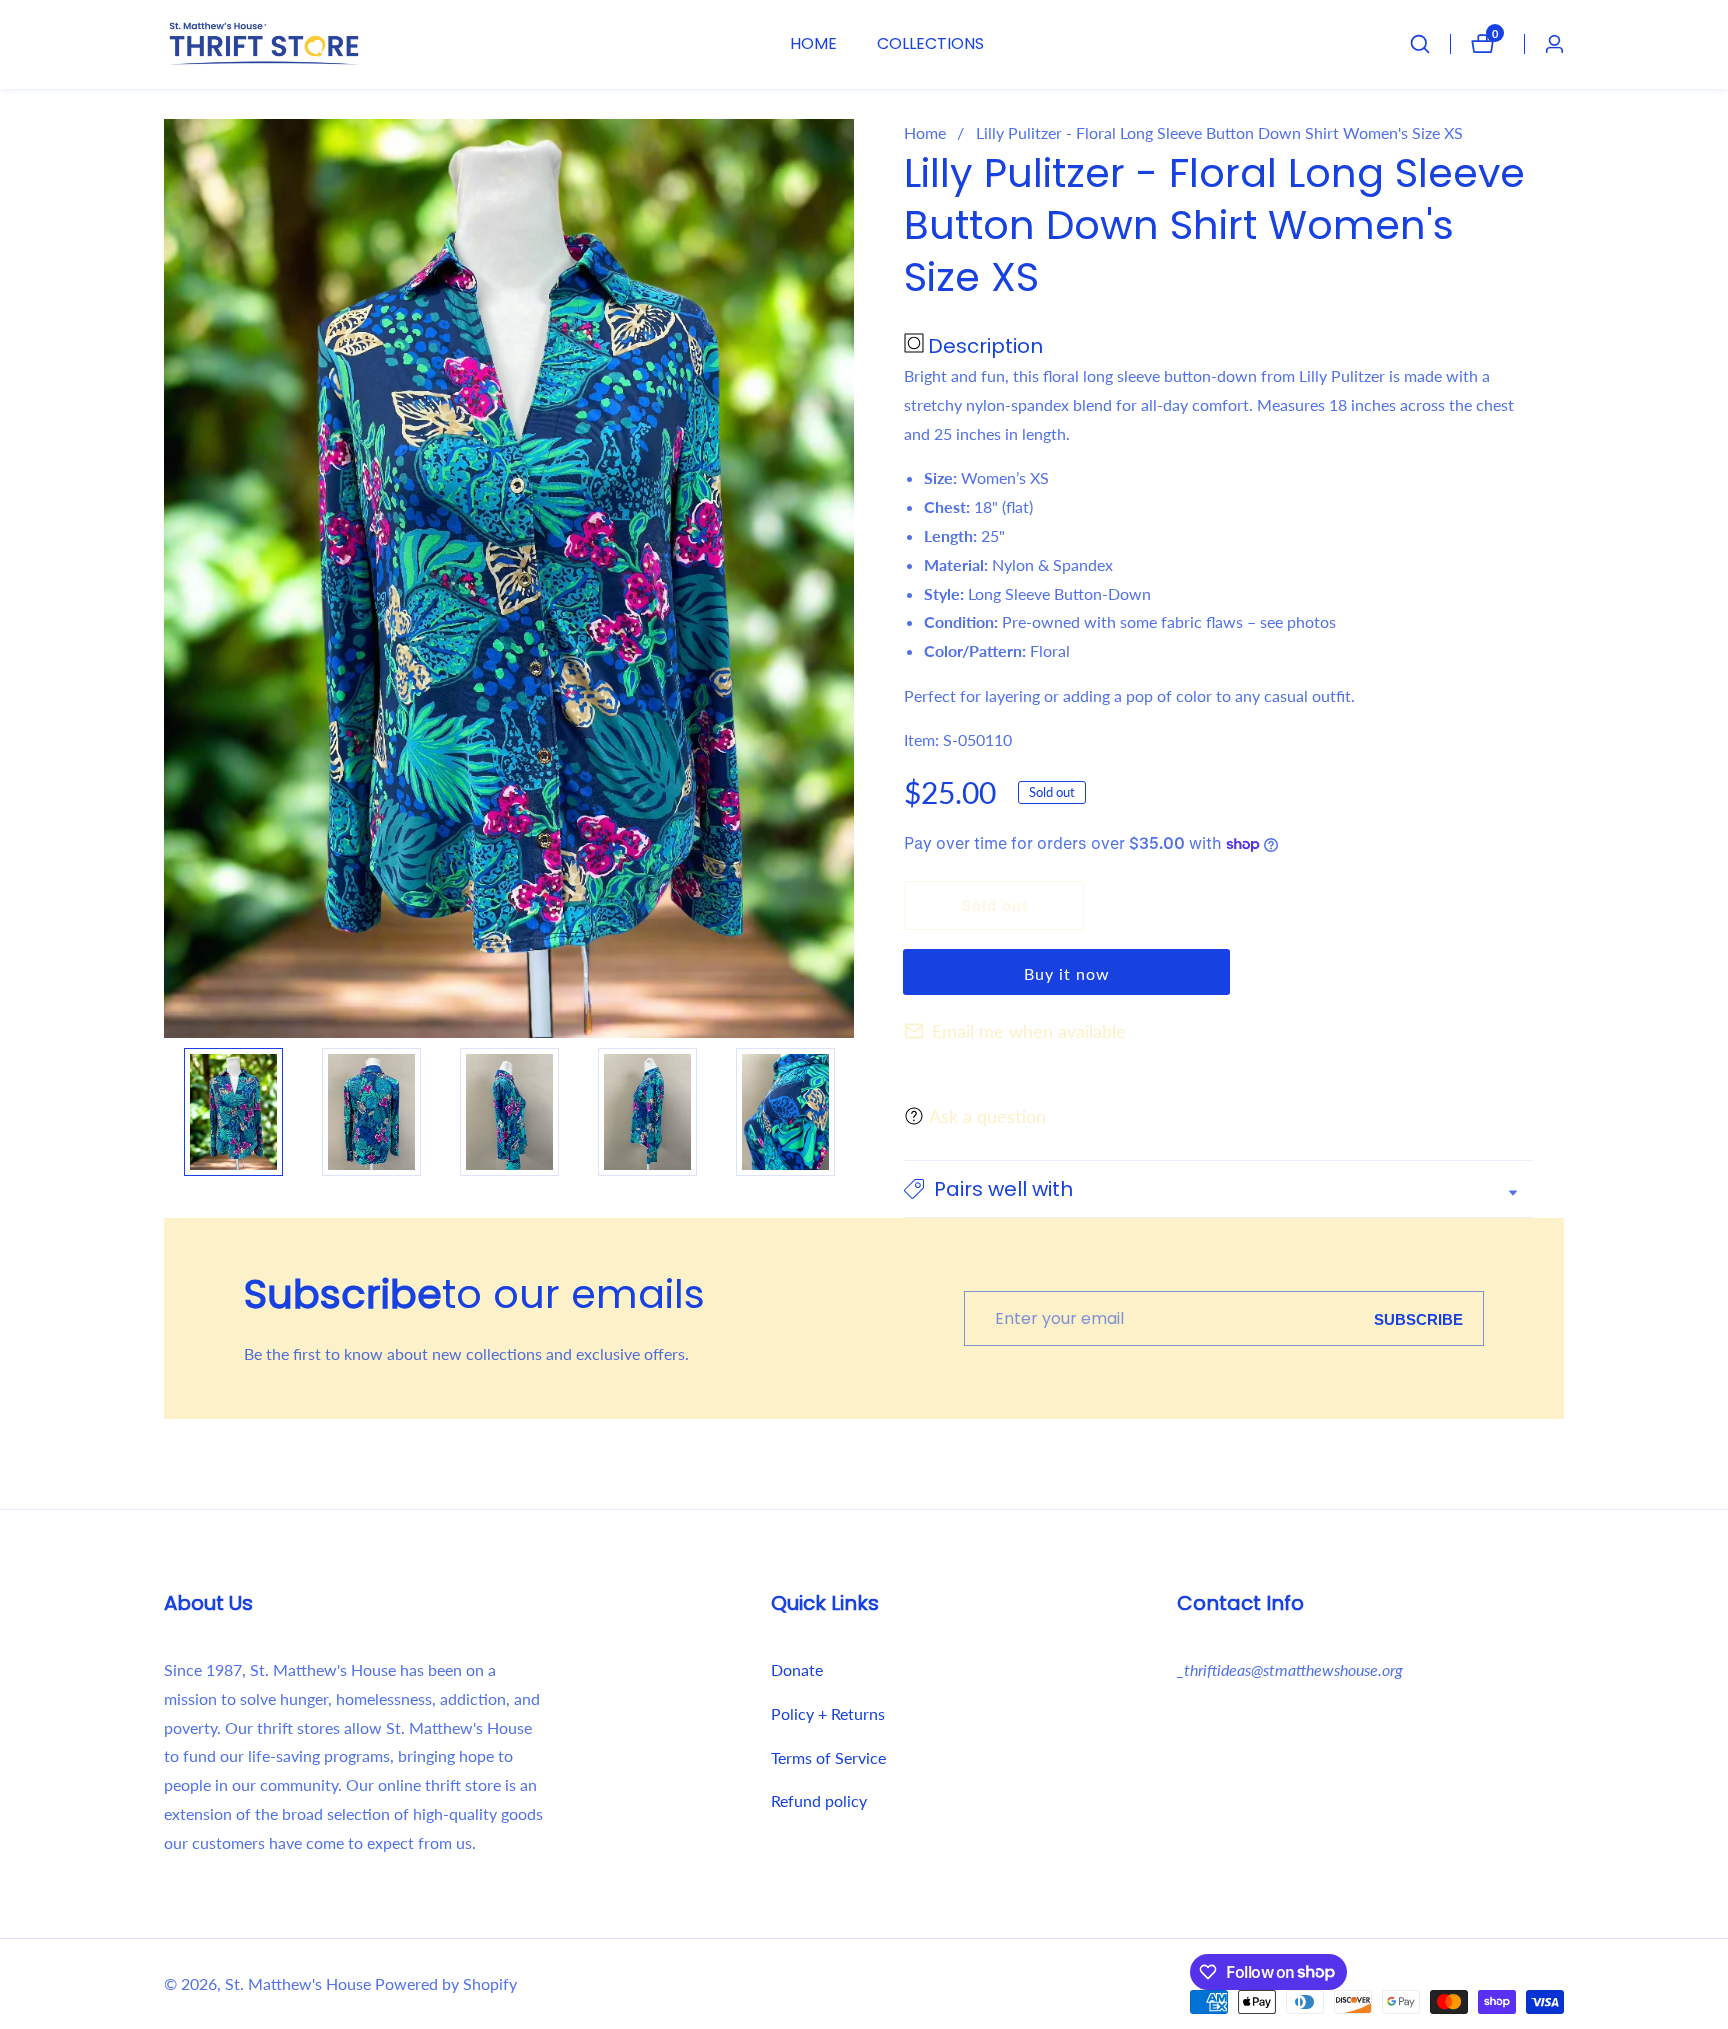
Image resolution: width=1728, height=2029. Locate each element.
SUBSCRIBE (1418, 1318)
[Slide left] (174, 1112)
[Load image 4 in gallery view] (647, 1112)
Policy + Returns (828, 1713)
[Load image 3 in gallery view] (509, 1112)
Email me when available (1029, 1031)
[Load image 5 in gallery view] (785, 1112)
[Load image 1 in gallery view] (233, 1112)
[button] (1219, 1189)
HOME (813, 43)
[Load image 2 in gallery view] (371, 1112)
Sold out (994, 905)
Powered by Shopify (446, 1984)
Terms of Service (828, 1757)
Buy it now (1067, 973)
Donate (797, 1669)
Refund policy (819, 1800)
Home (925, 132)
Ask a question (987, 1116)
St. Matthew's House (298, 1984)
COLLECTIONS (930, 43)
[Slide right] (844, 1112)
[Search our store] (1430, 44)
